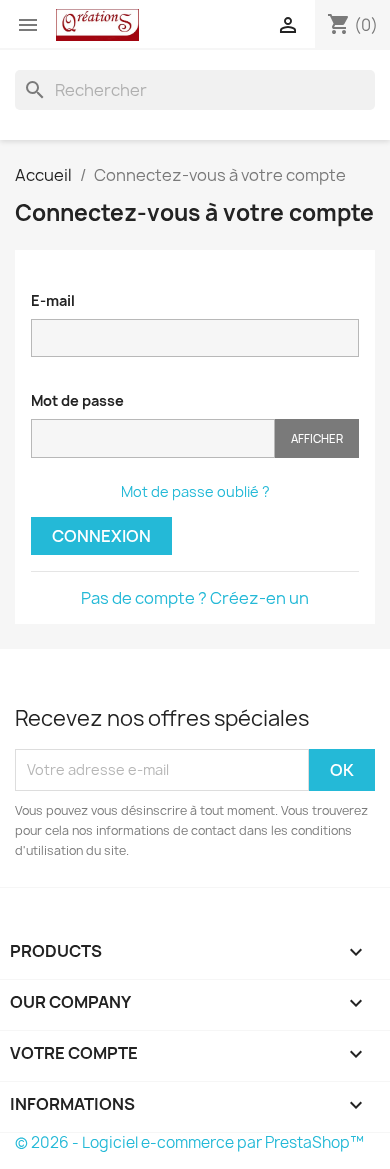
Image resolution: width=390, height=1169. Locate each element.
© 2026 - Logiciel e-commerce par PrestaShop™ (189, 1142)
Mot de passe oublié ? (195, 491)
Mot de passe (77, 400)
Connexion (101, 536)
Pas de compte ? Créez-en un (195, 598)
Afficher (317, 438)
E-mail (53, 300)
